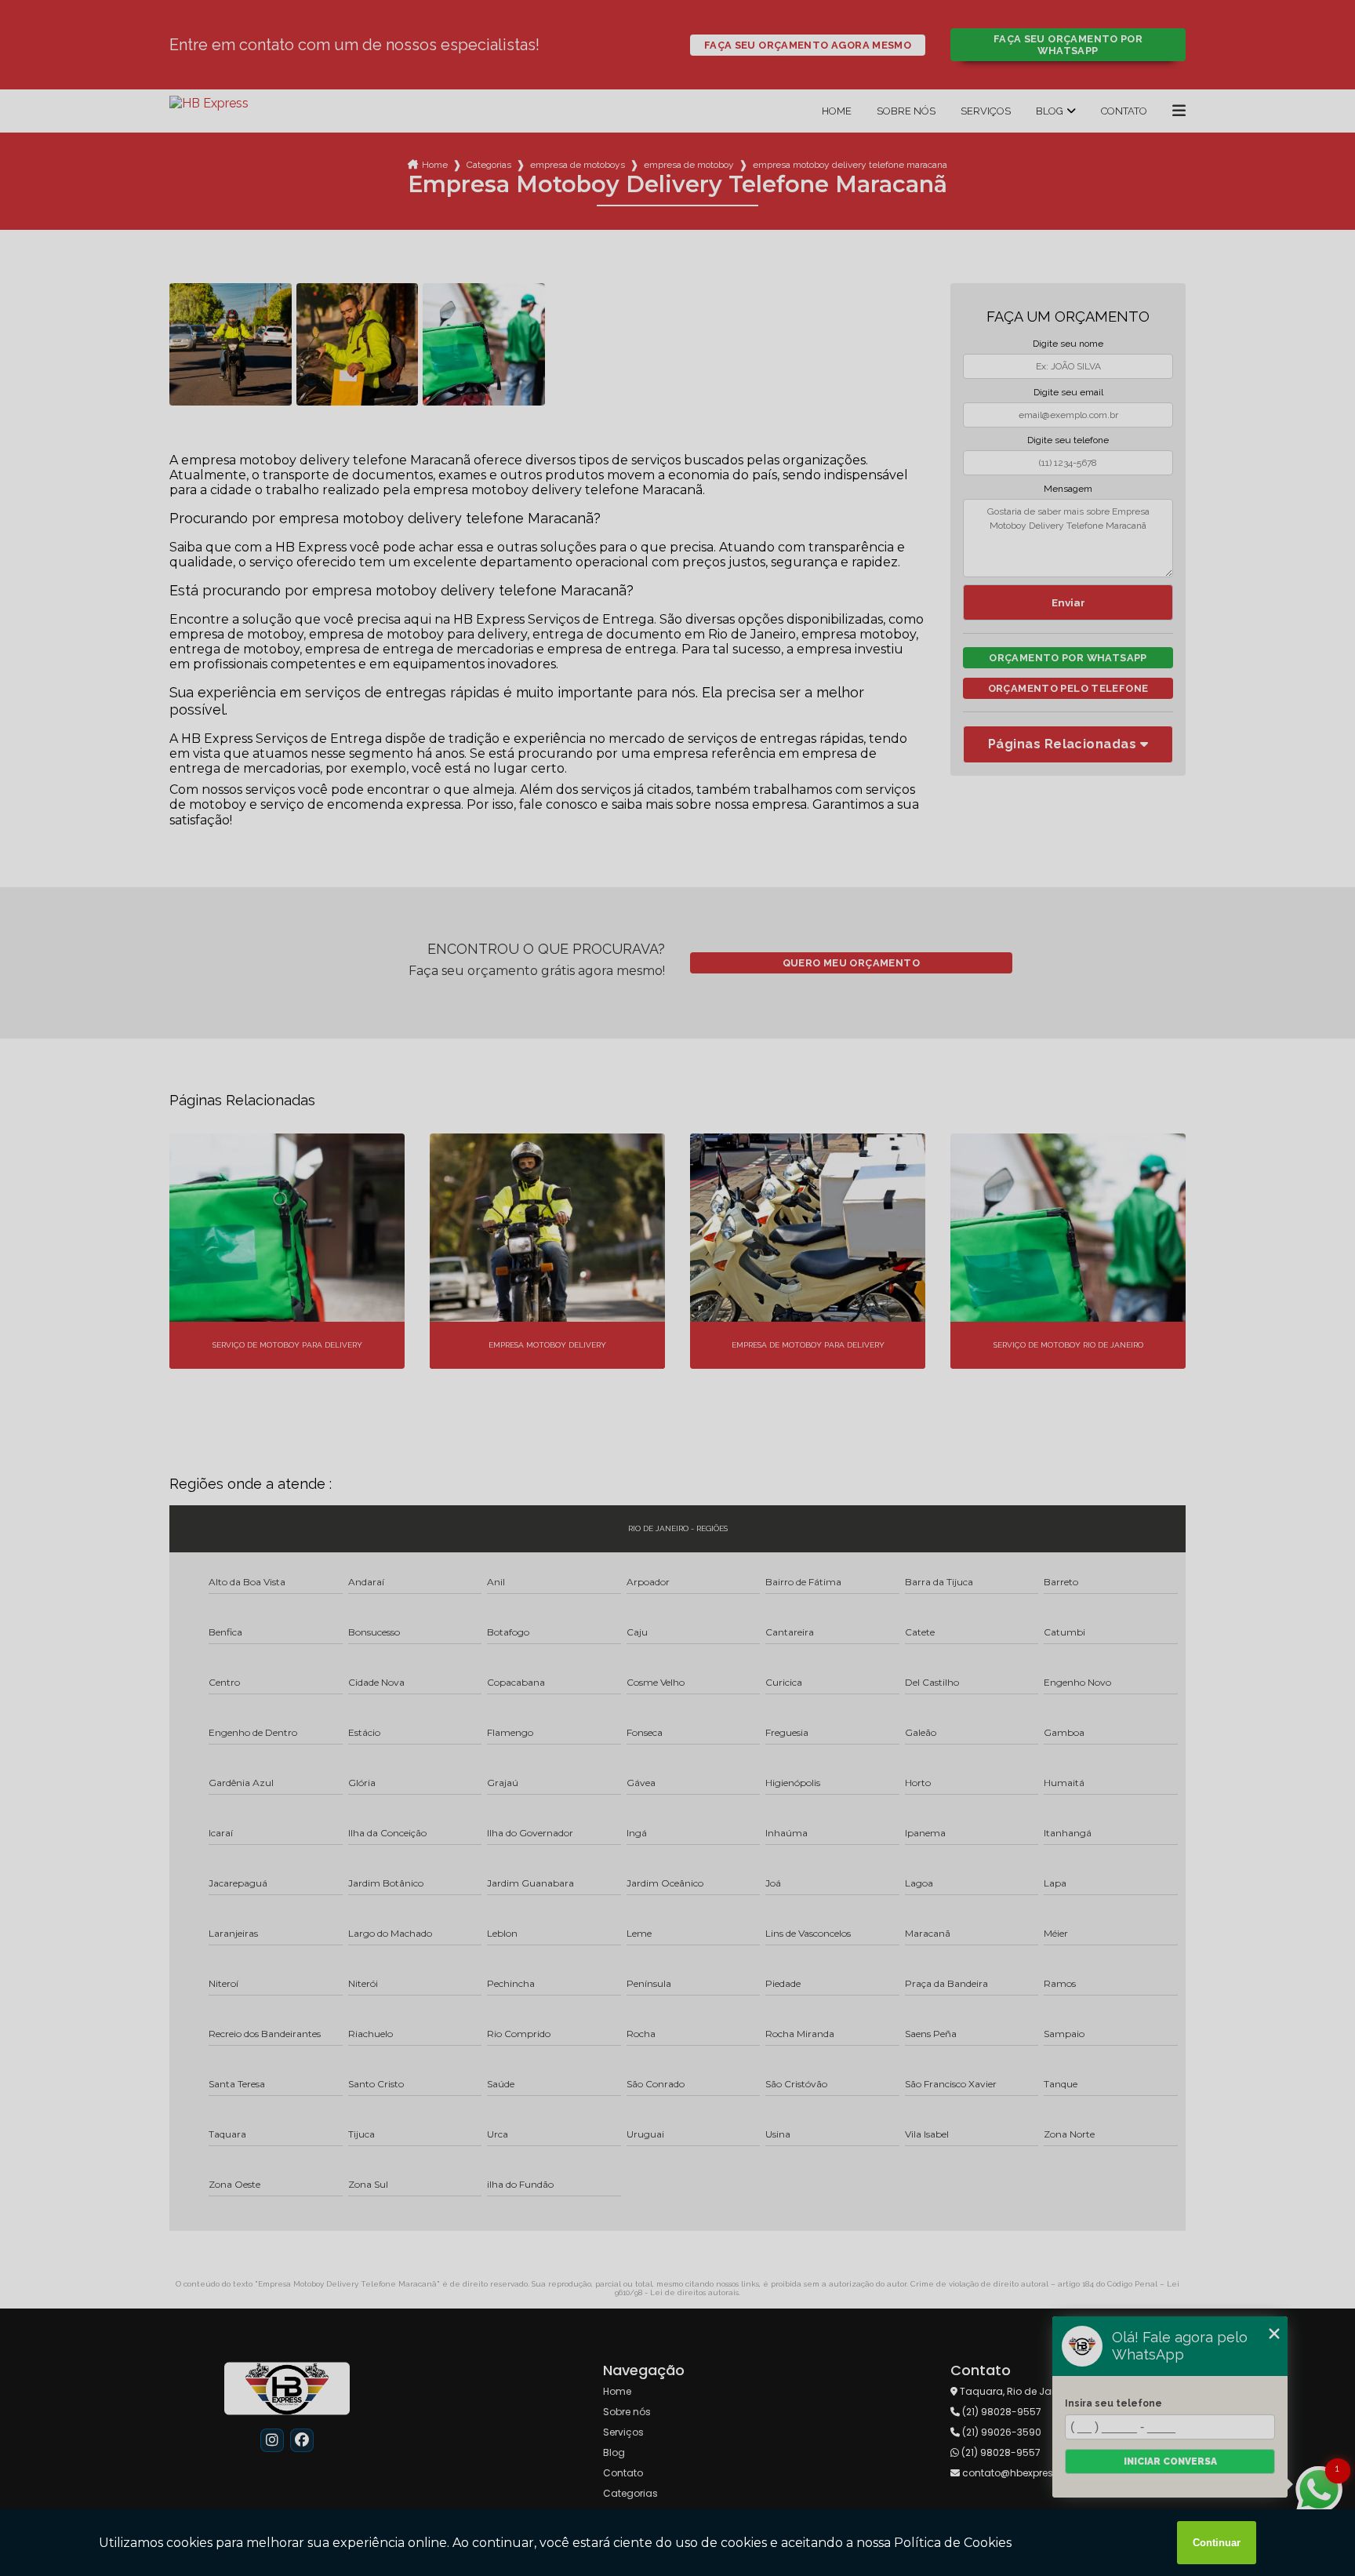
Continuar (1217, 2543)
